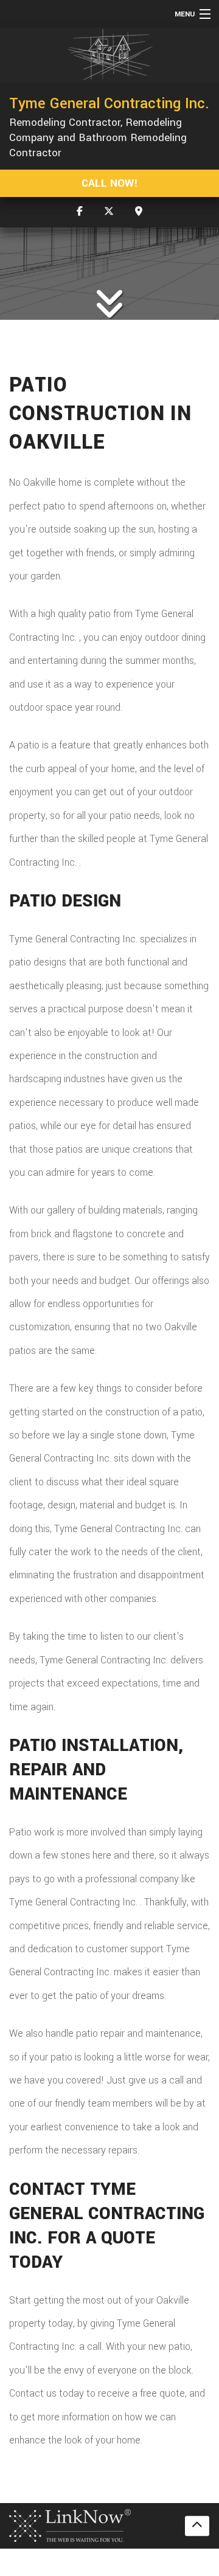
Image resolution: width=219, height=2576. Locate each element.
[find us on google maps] (139, 212)
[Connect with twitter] (109, 212)
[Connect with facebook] (80, 212)
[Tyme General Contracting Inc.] (109, 55)
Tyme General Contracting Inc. (109, 103)
